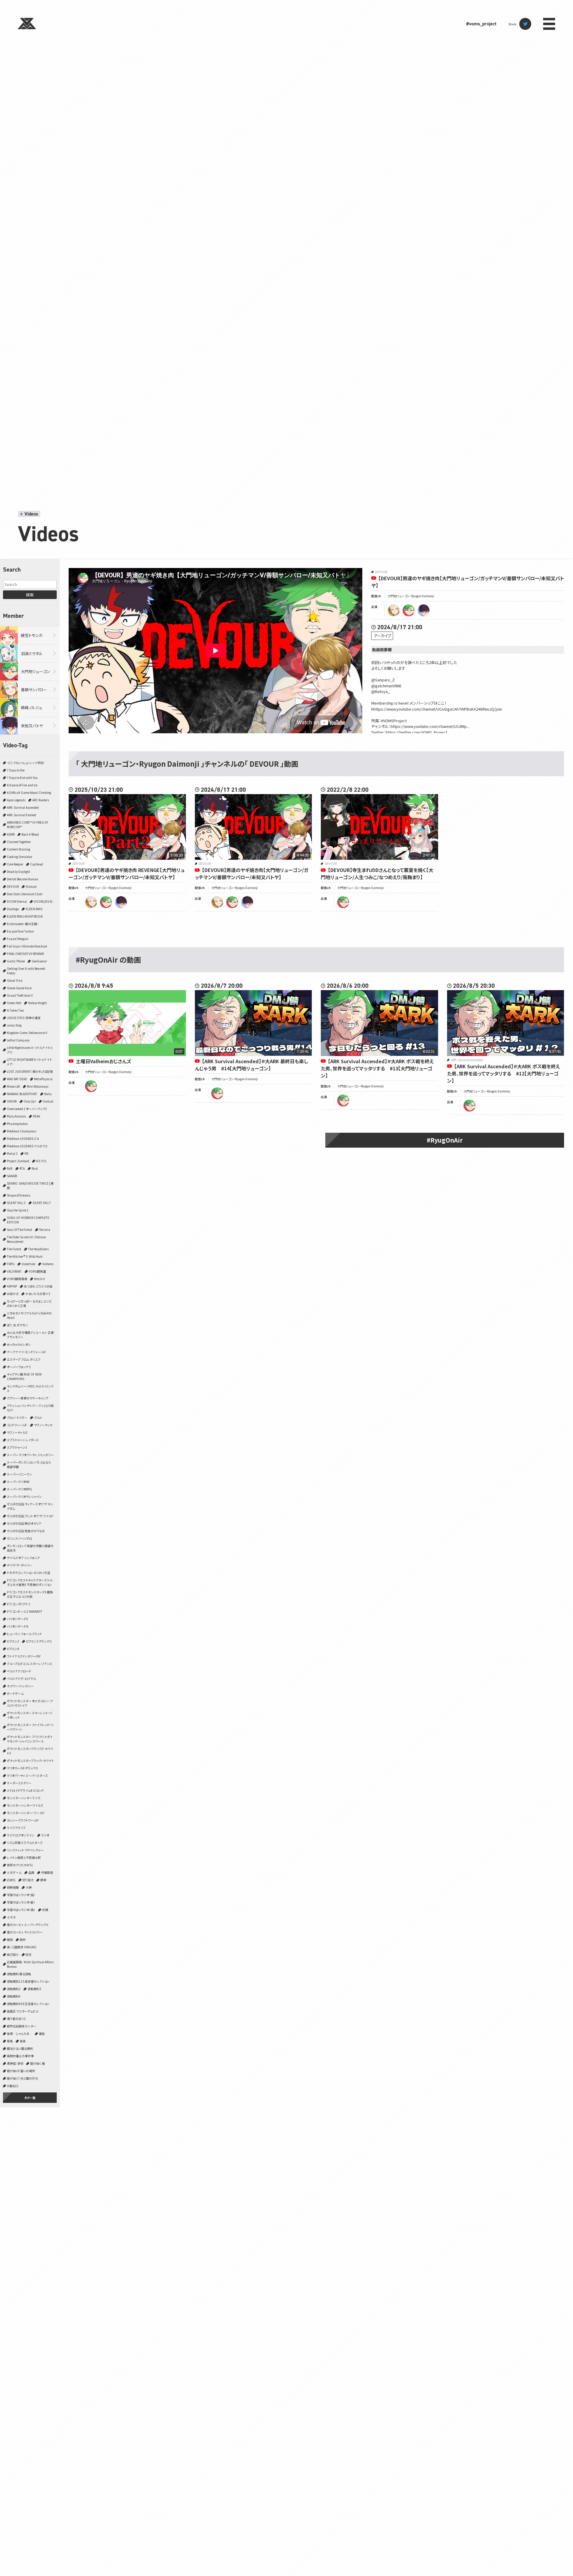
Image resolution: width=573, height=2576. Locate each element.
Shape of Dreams (19, 1195)
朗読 (10, 1940)
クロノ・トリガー (17, 1417)
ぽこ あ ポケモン (17, 1325)
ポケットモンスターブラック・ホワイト (30, 1761)
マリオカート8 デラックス (23, 1768)
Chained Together (19, 842)
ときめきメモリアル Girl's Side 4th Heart (29, 1315)
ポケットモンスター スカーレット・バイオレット (29, 1715)
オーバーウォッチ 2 (19, 1367)
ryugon (409, 610)
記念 (29, 1954)
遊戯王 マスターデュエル (23, 2011)
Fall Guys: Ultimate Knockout (27, 946)
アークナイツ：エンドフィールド (26, 1352)
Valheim (48, 1264)
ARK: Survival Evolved (21, 815)
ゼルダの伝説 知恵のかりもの (26, 1531)
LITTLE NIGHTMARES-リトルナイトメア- (29, 1062)
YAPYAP (12, 1286)
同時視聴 (13, 1887)
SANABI (12, 1176)
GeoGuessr (39, 961)
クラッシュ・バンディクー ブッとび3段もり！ (30, 1408)
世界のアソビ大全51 (20, 1865)
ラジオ (45, 1835)
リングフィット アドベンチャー (25, 1850)
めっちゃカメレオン (19, 1344)
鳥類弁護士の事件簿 (20, 2056)
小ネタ (11, 1917)
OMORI (12, 1101)
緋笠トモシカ (32, 635)
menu (549, 24)
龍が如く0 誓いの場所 (21, 2071)
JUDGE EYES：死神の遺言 (24, 1018)
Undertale (28, 1264)
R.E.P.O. (42, 1161)
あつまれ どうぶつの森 (38, 1286)
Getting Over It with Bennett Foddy (26, 971)
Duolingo (13, 909)
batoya (423, 610)
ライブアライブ (16, 1828)
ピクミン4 (13, 1649)
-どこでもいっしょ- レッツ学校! (26, 763)
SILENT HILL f (41, 1203)
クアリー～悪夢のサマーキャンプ (28, 1398)
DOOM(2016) (43, 901)
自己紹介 (13, 1954)
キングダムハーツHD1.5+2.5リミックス (30, 1388)
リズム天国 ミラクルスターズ (25, 1843)
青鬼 (10, 2041)
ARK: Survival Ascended (23, 807)
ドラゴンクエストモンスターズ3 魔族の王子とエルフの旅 (30, 1594)
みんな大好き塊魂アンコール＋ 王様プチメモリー (30, 1335)
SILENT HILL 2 (16, 1203)
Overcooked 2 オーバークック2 (27, 1109)
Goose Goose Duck (19, 988)
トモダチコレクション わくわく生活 (29, 1573)
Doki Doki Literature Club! (25, 894)
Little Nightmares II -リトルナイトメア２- (30, 1050)
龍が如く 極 (37, 2063)
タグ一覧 (30, 2098)
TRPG (11, 1264)
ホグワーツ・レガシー (20, 1686)
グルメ (38, 1417)
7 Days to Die (16, 770)
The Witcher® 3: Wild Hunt (25, 1256)
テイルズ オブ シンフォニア (23, 1558)
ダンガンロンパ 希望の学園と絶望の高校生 (30, 1548)
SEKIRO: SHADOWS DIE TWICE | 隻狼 (30, 1186)
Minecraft (13, 1086)
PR (26, 1153)
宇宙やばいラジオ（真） (21, 1910)
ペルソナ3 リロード (19, 1671)
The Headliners (38, 1249)
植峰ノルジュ (31, 707)
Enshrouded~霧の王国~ (23, 924)
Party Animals (16, 1116)
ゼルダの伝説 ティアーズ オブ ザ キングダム (30, 1506)
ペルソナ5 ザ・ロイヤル (21, 1679)
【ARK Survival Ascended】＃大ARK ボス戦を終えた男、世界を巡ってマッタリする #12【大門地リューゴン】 (503, 1073)
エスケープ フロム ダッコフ (24, 1359)
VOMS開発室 (37, 1271)
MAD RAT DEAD (17, 1079)
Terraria (45, 1230)
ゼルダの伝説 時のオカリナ (24, 1523)
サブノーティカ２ (17, 1432)
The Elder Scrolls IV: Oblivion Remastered (26, 1239)
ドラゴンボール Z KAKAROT (25, 1611)
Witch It (39, 1279)
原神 (43, 1880)
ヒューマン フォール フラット (24, 1634)
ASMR (11, 834)
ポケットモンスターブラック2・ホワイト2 (30, 1751)
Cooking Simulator (20, 857)
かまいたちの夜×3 (38, 1294)
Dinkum (31, 886)
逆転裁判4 (14, 1996)
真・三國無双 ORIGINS (21, 1947)
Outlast (48, 1101)
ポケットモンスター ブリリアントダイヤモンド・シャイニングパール (30, 1739)
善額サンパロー (34, 690)
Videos (31, 514)
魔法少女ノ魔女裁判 (20, 2048)
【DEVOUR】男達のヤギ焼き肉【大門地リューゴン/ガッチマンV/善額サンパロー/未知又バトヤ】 (252, 873)
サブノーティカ (43, 1425)
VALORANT (14, 1271)
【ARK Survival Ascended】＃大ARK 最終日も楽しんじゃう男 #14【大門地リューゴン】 (251, 1065)
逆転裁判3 (34, 1989)
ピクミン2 (13, 1641)
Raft (10, 1168)
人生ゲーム (14, 1872)
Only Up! (30, 1101)
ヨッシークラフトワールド (23, 1820)
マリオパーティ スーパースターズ (27, 1775)
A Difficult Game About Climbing (29, 792)
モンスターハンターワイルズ (25, 1805)
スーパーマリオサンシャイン (24, 1497)
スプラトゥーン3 (17, 1447)
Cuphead (37, 864)
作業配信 (47, 1872)
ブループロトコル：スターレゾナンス (30, 1664)
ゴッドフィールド (17, 1425)
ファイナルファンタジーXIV (24, 1656)
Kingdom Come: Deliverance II (27, 1033)
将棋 (45, 1910)
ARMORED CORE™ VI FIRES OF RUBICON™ (28, 825)
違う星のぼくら (16, 2019)
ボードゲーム (15, 1693)
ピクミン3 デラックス (39, 1641)
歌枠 (23, 1940)
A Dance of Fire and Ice (22, 785)
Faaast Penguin (18, 939)
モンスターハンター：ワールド (26, 1813)
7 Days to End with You (22, 778)
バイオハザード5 (17, 1619)
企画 (31, 1872)
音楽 (23, 2041)
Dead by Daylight (19, 872)
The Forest (14, 1249)
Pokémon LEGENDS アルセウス (27, 1146)
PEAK (36, 1116)
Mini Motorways (38, 1086)
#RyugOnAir (445, 1140)
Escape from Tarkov (20, 931)
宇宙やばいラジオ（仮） (21, 1895)
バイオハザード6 (17, 1626)
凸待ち (11, 1880)
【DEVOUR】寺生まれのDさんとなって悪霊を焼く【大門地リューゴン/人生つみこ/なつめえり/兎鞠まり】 (377, 873)
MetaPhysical (43, 1079)
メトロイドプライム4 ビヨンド (25, 1790)
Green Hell (14, 1003)
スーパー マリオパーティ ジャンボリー (30, 1455)
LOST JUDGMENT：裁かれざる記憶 (30, 1071)
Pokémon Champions (21, 1131)
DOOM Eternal (17, 901)
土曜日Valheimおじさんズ (103, 1061)
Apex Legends (16, 800)
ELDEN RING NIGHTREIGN (25, 916)
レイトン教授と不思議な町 (24, 1857)
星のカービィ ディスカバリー (25, 1932)
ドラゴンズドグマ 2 (19, 1604)
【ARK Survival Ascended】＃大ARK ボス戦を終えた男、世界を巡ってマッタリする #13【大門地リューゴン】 (377, 1068)
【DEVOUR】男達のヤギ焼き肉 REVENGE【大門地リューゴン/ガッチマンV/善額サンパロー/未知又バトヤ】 (127, 873)
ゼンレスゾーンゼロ (19, 1538)
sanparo (394, 610)
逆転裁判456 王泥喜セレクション (28, 2004)
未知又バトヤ (32, 726)
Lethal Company (18, 1040)
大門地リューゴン (36, 671)
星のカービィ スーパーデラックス (28, 1925)
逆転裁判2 (14, 1989)
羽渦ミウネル (32, 653)
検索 (30, 595)
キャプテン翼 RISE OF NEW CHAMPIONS (24, 1376)
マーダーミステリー (19, 1783)
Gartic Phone (16, 961)
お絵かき (13, 1294)
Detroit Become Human (23, 879)
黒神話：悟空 (15, 2063)
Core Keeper (15, 864)
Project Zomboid (18, 1161)
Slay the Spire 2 (18, 1210)
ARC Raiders (41, 800)
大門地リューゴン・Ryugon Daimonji (411, 596)
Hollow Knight (37, 1003)
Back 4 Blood (30, 834)
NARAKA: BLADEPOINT (22, 1094)
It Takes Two (15, 1010)
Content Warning (19, 849)
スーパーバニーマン (19, 1474)
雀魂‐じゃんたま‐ (19, 2034)
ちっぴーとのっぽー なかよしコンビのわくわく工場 (29, 1303)
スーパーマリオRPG (19, 1489)
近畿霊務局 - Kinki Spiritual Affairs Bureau (30, 1964)
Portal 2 (12, 1153)
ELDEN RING (34, 909)
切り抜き (28, 1880)
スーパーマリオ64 (18, 1482)
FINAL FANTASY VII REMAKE (26, 954)
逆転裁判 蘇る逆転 (19, 1974)
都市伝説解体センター (21, 2026)
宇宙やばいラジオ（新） (21, 1902)
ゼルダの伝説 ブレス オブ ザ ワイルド (30, 1516)
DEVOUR (13, 886)
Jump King (14, 1025)
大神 (29, 1887)
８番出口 (13, 2086)
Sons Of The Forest (20, 1230)
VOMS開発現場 (17, 1279)
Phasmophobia (17, 1124)
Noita (48, 1094)
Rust (35, 1168)
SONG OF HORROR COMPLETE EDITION (28, 1220)
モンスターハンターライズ (24, 1798)
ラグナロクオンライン (21, 1835)
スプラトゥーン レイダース (23, 1440)
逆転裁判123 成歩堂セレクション (28, 1981)
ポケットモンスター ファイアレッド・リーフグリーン (30, 1727)
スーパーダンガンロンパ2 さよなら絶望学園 (29, 1464)
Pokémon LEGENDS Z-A (23, 1139)
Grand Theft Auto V (20, 995)
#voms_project (481, 24)
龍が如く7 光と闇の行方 (22, 2078)
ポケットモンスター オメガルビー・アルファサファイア (30, 1703)
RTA (22, 1168)
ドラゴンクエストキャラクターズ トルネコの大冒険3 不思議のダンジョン (30, 1582)
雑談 (42, 2034)
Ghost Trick (15, 980)
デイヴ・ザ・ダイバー (19, 1565)
